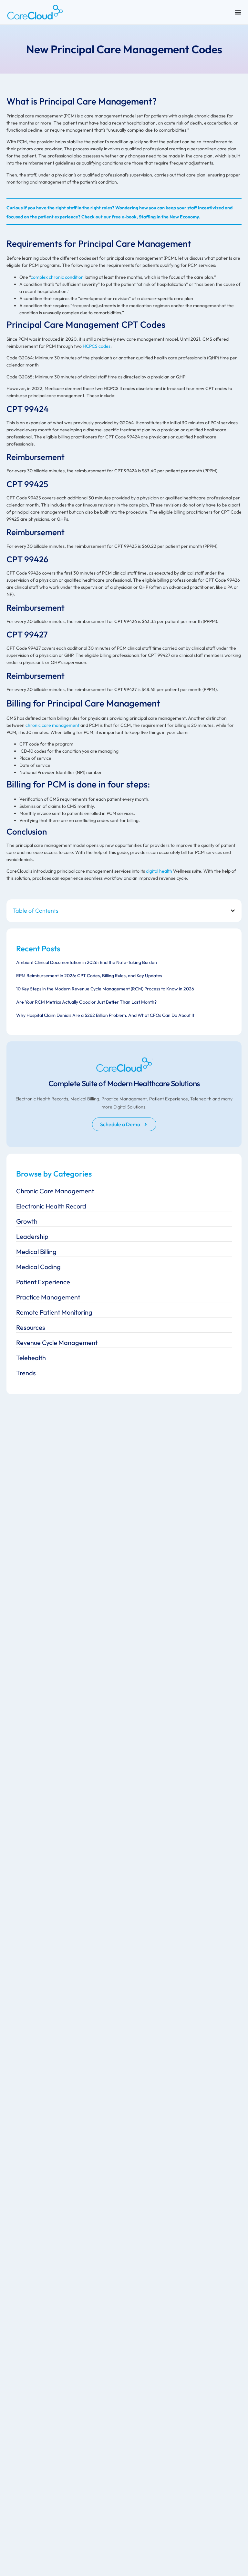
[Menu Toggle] (238, 12)
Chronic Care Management (55, 1191)
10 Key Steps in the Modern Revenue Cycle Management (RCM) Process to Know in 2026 (105, 989)
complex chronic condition (57, 277)
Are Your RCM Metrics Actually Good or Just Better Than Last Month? (86, 1002)
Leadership (32, 1236)
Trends (26, 1373)
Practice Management (48, 1297)
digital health (159, 871)
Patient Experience (43, 1282)
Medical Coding (38, 1267)
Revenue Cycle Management (57, 1343)
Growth (27, 1221)
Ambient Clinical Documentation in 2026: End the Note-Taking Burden (87, 962)
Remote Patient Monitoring (54, 1312)
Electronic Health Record (51, 1206)
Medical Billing (36, 1252)
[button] (233, 911)
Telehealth (31, 1358)
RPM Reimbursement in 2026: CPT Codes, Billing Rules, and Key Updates (89, 976)
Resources (31, 1327)
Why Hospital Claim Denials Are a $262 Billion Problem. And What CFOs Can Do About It (105, 1015)
